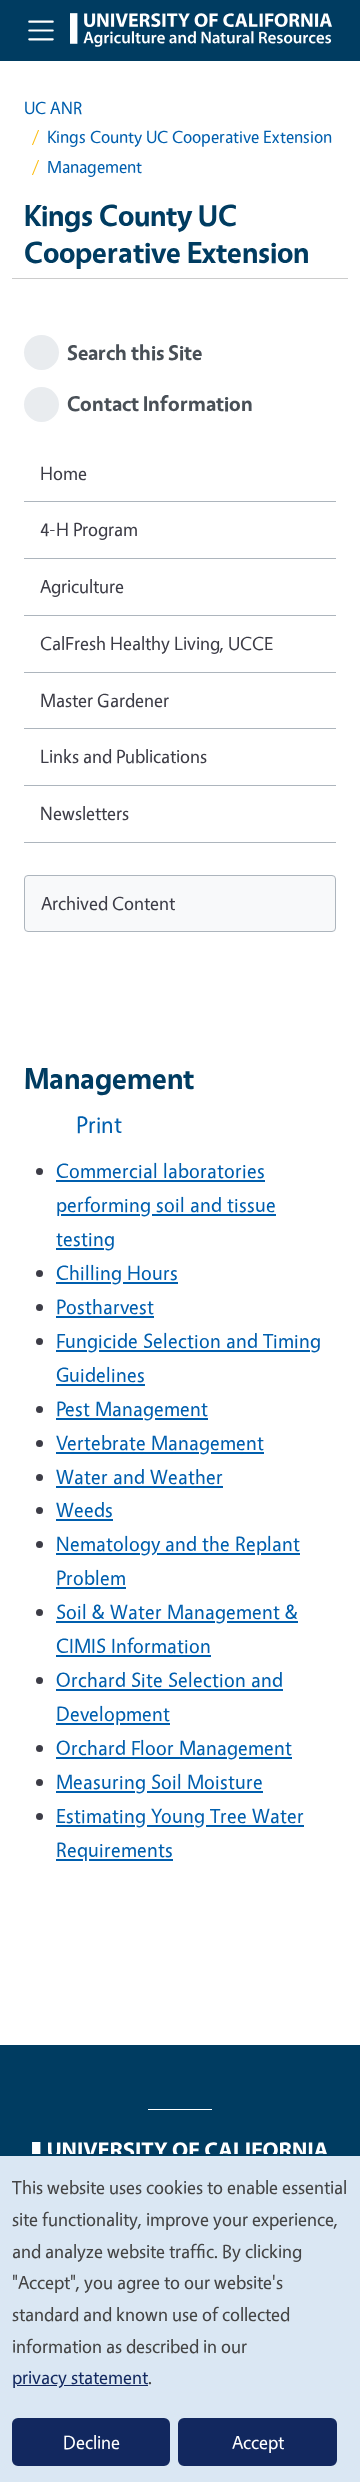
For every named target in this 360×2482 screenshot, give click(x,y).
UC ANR (53, 107)
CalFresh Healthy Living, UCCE (156, 643)
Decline (91, 2442)
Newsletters (84, 813)
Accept (258, 2442)
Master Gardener (104, 700)
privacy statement (80, 2377)
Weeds (84, 1509)
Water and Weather (139, 1476)
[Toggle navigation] (41, 30)
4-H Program (89, 529)
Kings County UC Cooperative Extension (189, 136)
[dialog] (180, 2318)
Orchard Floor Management (174, 1747)
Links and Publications (123, 756)
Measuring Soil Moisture (159, 1781)
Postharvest (105, 1306)
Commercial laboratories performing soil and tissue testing (166, 1204)
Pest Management (132, 1408)
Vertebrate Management (160, 1442)
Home (63, 473)
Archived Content (108, 903)
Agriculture (82, 586)
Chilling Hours (117, 1272)
